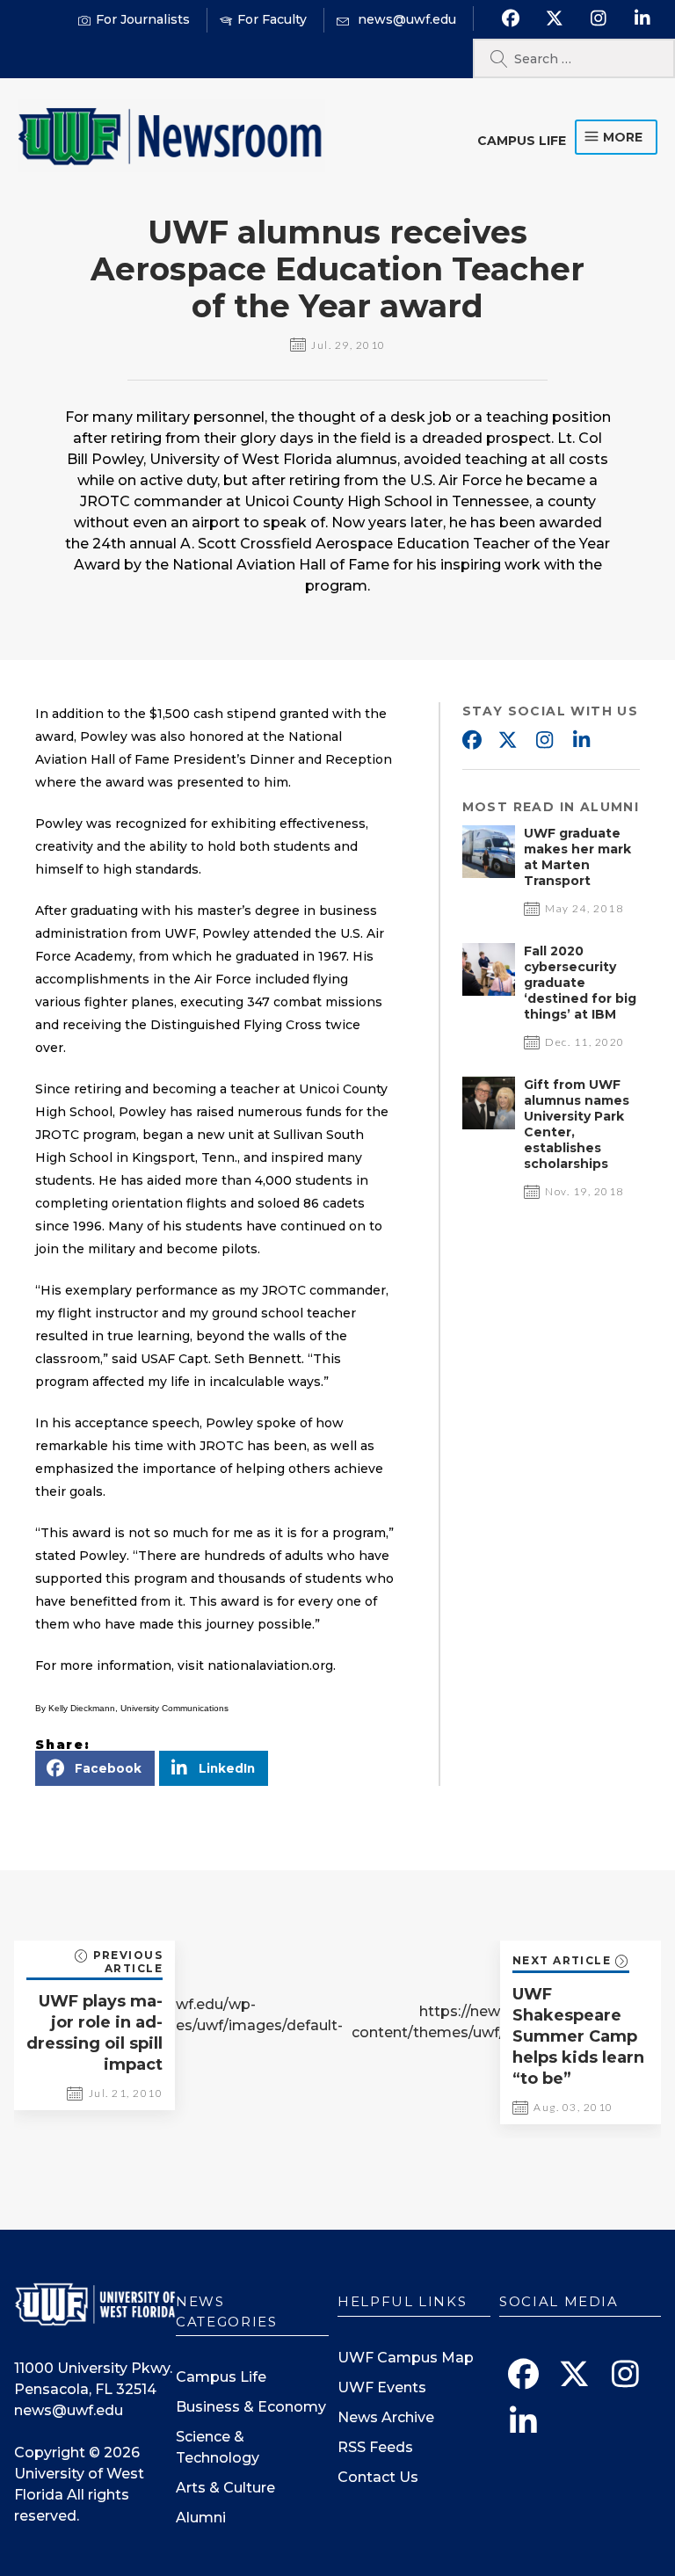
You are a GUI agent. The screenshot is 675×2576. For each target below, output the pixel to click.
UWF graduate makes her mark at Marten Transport (577, 857)
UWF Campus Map (406, 2358)
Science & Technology (218, 2447)
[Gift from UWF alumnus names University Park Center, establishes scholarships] (489, 1125)
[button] (95, 1768)
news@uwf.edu (69, 2410)
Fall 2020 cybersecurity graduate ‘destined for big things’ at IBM (580, 983)
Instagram (545, 741)
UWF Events (382, 2387)
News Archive (386, 2417)
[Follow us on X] (554, 18)
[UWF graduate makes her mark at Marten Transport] (489, 873)
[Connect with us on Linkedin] (642, 18)
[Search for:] (574, 58)
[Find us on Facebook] (510, 18)
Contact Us (378, 2477)
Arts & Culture (225, 2488)
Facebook (471, 741)
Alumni (201, 2518)
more (623, 137)
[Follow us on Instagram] (598, 18)
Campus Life (522, 141)
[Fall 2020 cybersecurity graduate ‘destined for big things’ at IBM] (489, 991)
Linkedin (582, 741)
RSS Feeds (375, 2447)
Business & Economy (251, 2407)
